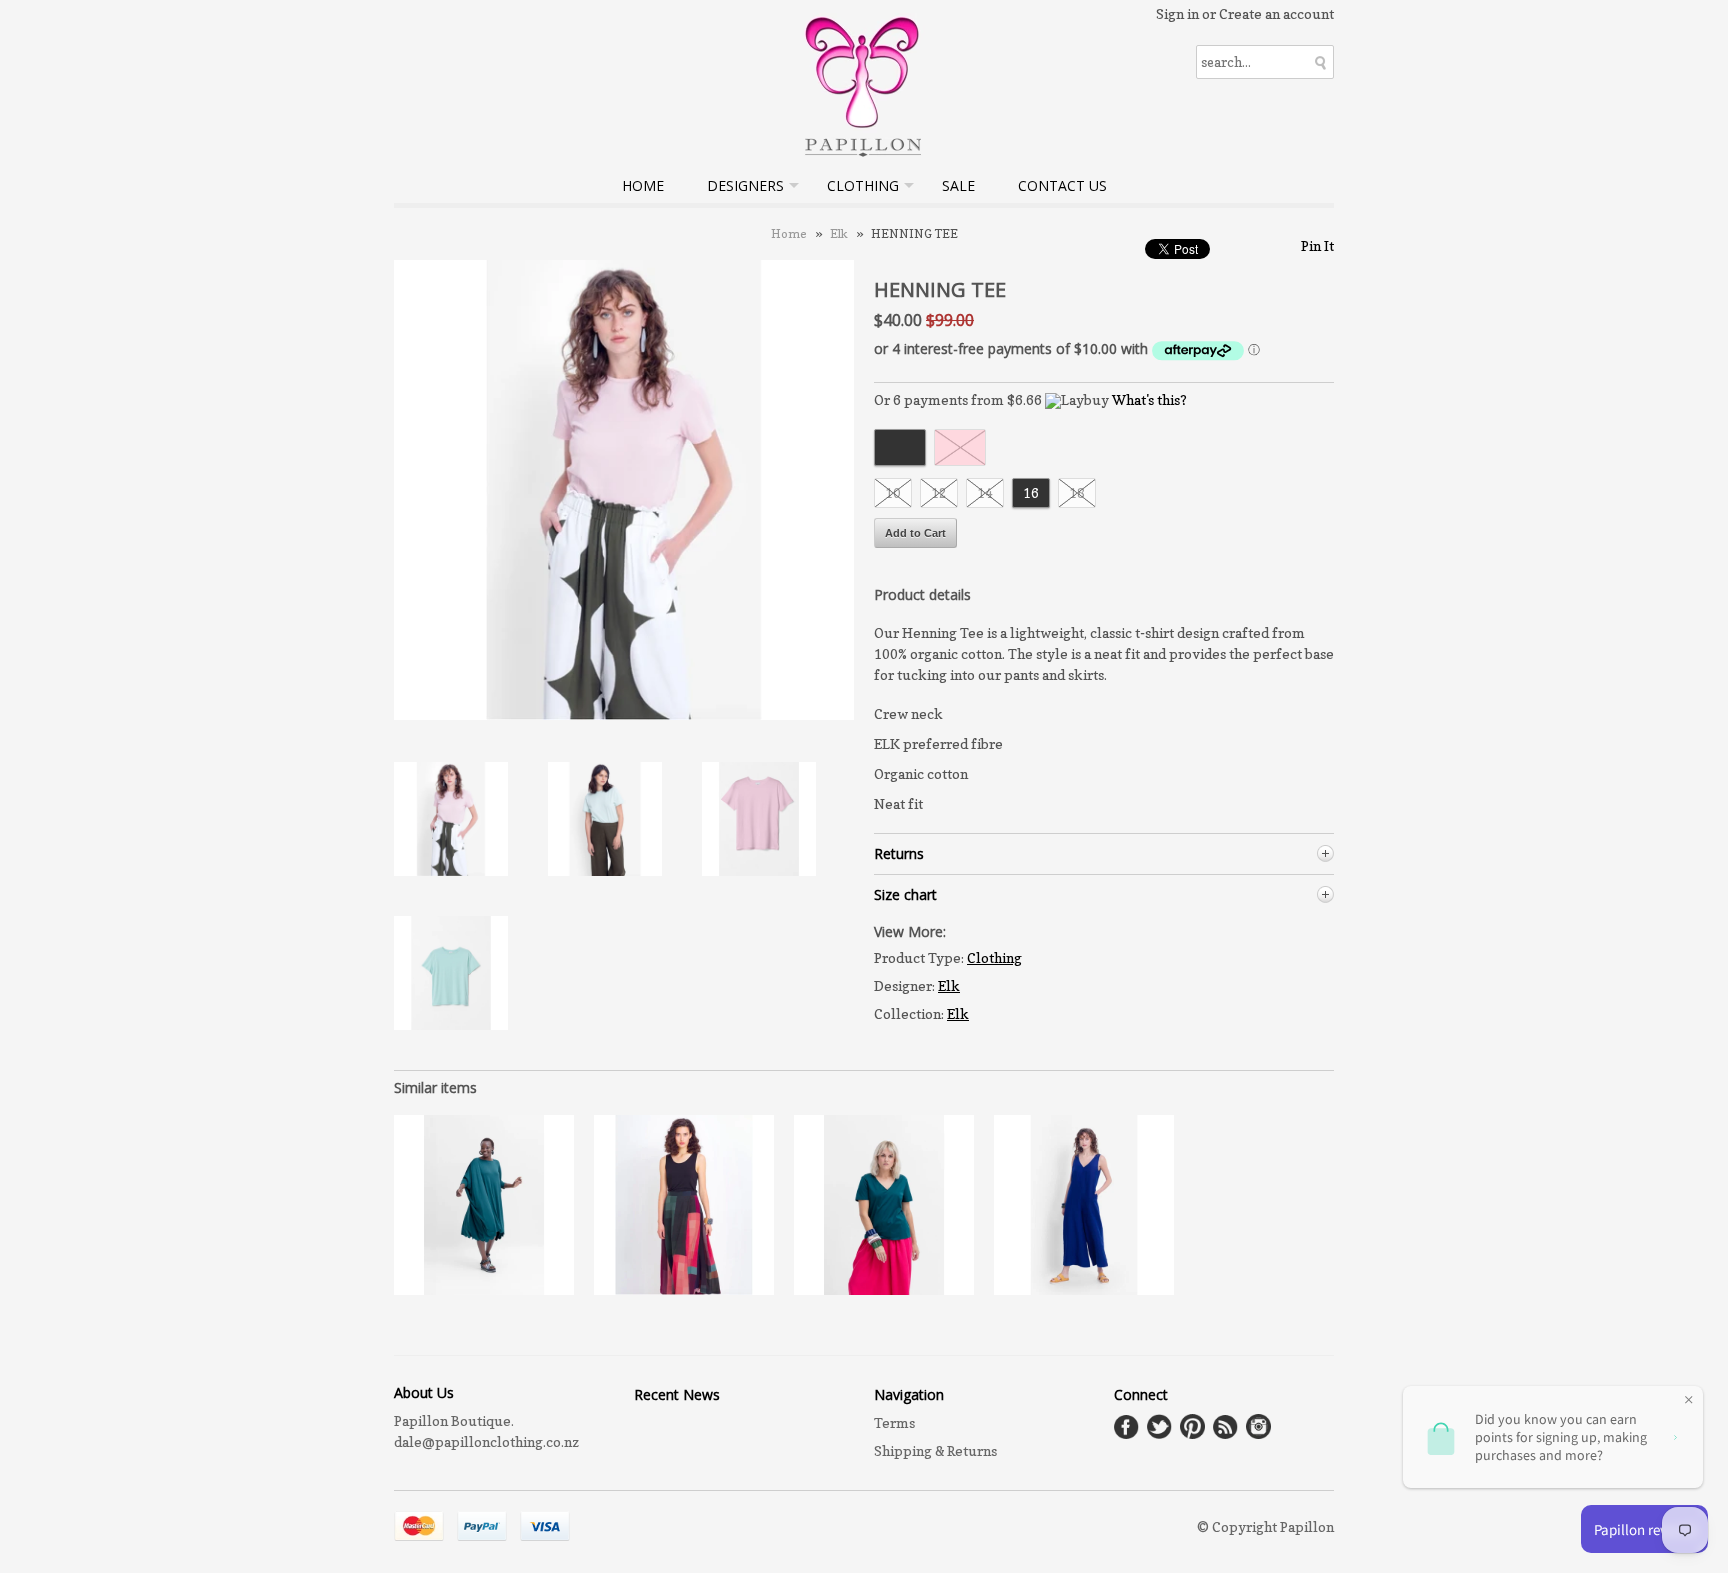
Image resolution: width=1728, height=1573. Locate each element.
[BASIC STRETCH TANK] (684, 1289)
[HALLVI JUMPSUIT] (1084, 1289)
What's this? (1149, 399)
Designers (745, 185)
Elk (839, 233)
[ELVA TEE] (884, 1289)
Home (643, 185)
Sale (958, 185)
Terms (894, 1422)
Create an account (1276, 13)
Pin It (1317, 245)
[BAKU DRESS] (484, 1289)
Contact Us (1062, 185)
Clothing (863, 185)
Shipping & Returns (935, 1450)
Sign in (1177, 13)
